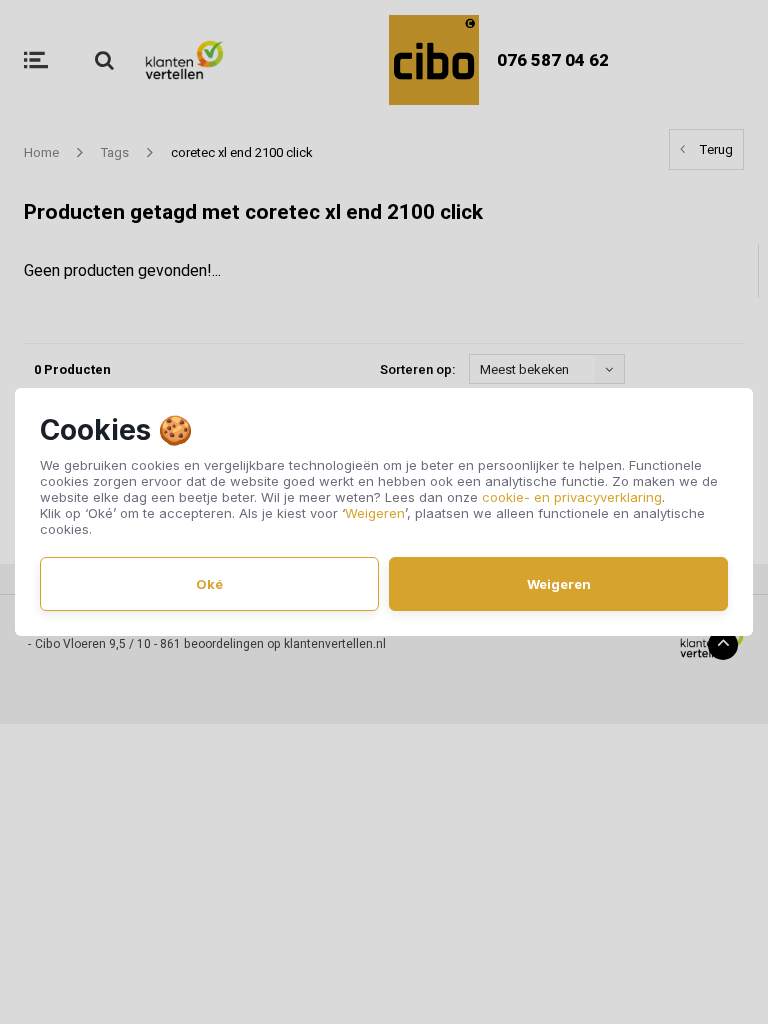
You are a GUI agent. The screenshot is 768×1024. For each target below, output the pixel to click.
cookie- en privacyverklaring (572, 497)
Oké (209, 584)
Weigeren (375, 513)
